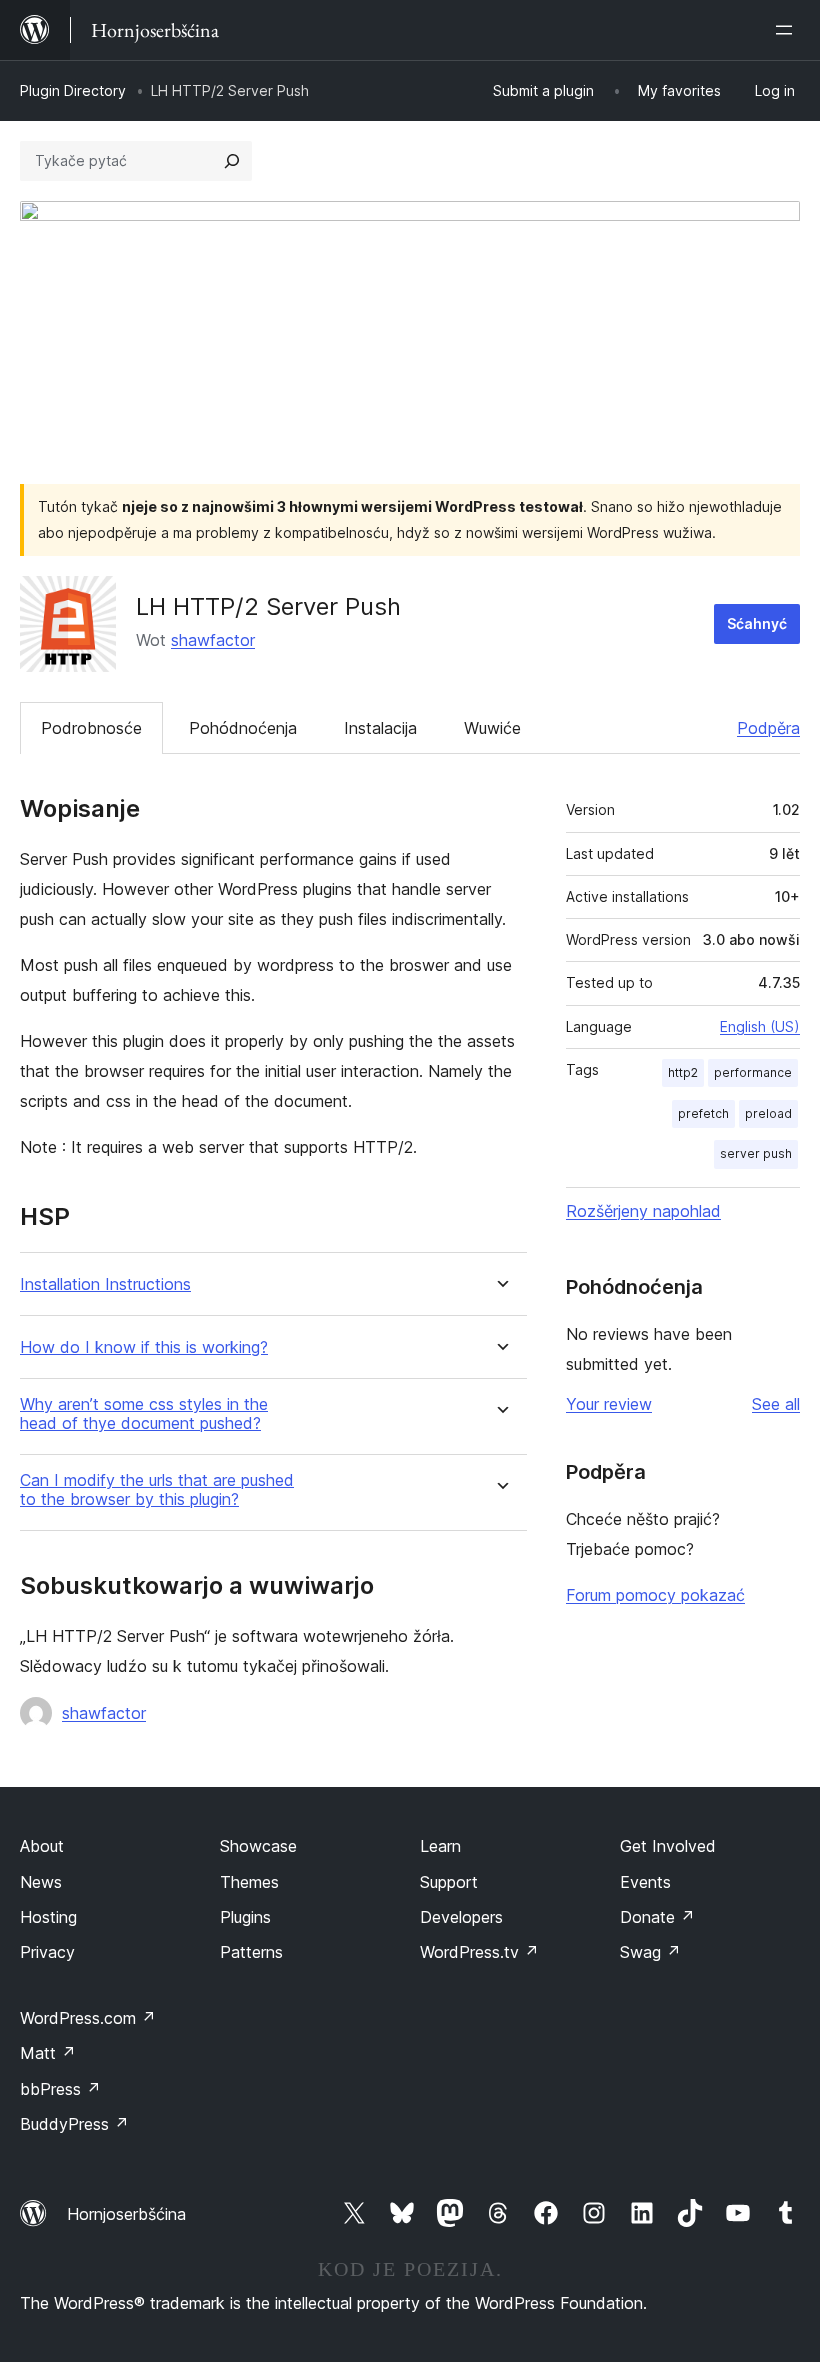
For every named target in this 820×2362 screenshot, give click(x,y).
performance (753, 1072)
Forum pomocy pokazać (655, 1595)
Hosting (48, 1917)
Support (449, 1882)
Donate (657, 1917)
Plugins (245, 1917)
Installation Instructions (105, 1284)
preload (768, 1113)
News (41, 1882)
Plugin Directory (73, 90)
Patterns (251, 1952)
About (42, 1846)
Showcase (258, 1846)
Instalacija (380, 728)
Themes (249, 1882)
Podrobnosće (91, 728)
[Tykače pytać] (232, 161)
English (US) (760, 1026)
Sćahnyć (757, 623)
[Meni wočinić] (788, 30)
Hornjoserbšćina (126, 2214)
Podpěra (768, 728)
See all (776, 1404)
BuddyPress (74, 2124)
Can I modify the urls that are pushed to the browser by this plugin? (157, 1490)
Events (645, 1882)
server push (756, 1153)
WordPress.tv (479, 1952)
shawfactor (213, 640)
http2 (683, 1072)
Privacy (47, 1952)
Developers (461, 1917)
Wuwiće (492, 728)
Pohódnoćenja (243, 728)
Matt (48, 2053)
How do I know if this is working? (144, 1347)
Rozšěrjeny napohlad (643, 1211)
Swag (650, 1952)
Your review (609, 1404)
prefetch (703, 1113)
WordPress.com (88, 2018)
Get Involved (668, 1846)
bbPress (60, 2089)
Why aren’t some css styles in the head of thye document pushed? (144, 1414)
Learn (440, 1846)
